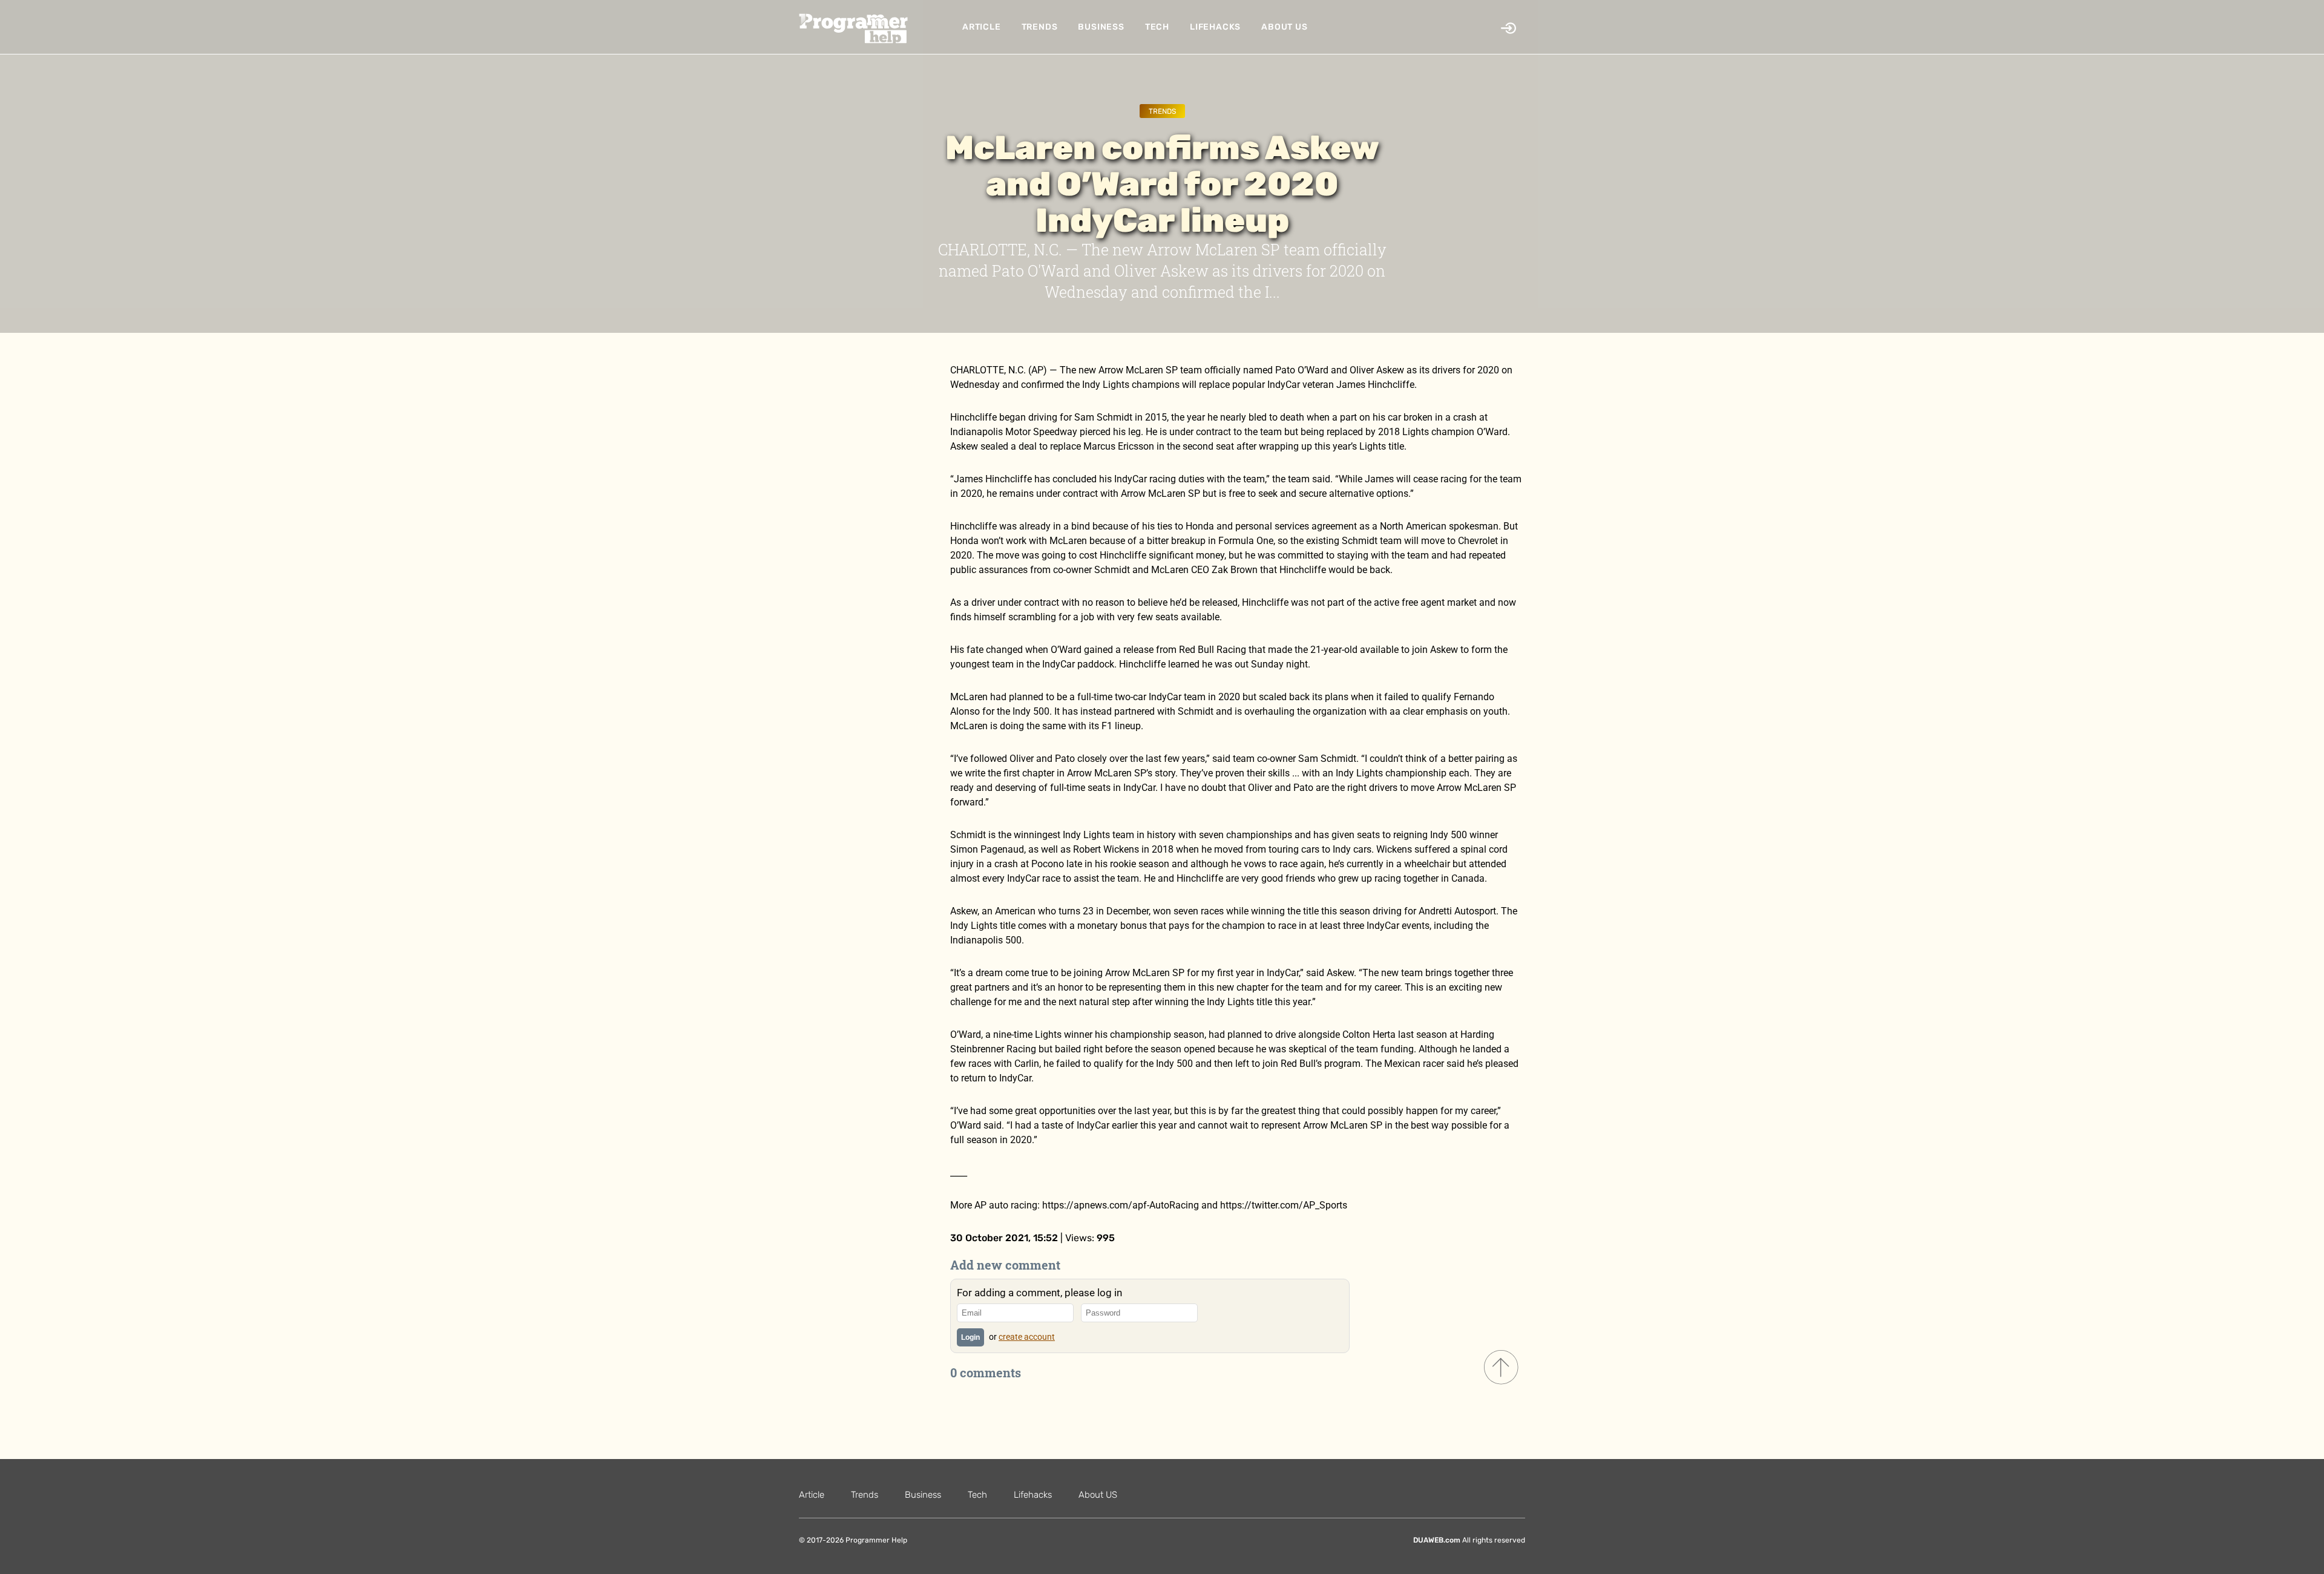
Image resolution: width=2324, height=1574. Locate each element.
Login (970, 1337)
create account (1027, 1337)
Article (982, 27)
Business (1101, 27)
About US (1284, 27)
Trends (1040, 27)
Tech (1157, 27)
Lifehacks (1215, 27)
